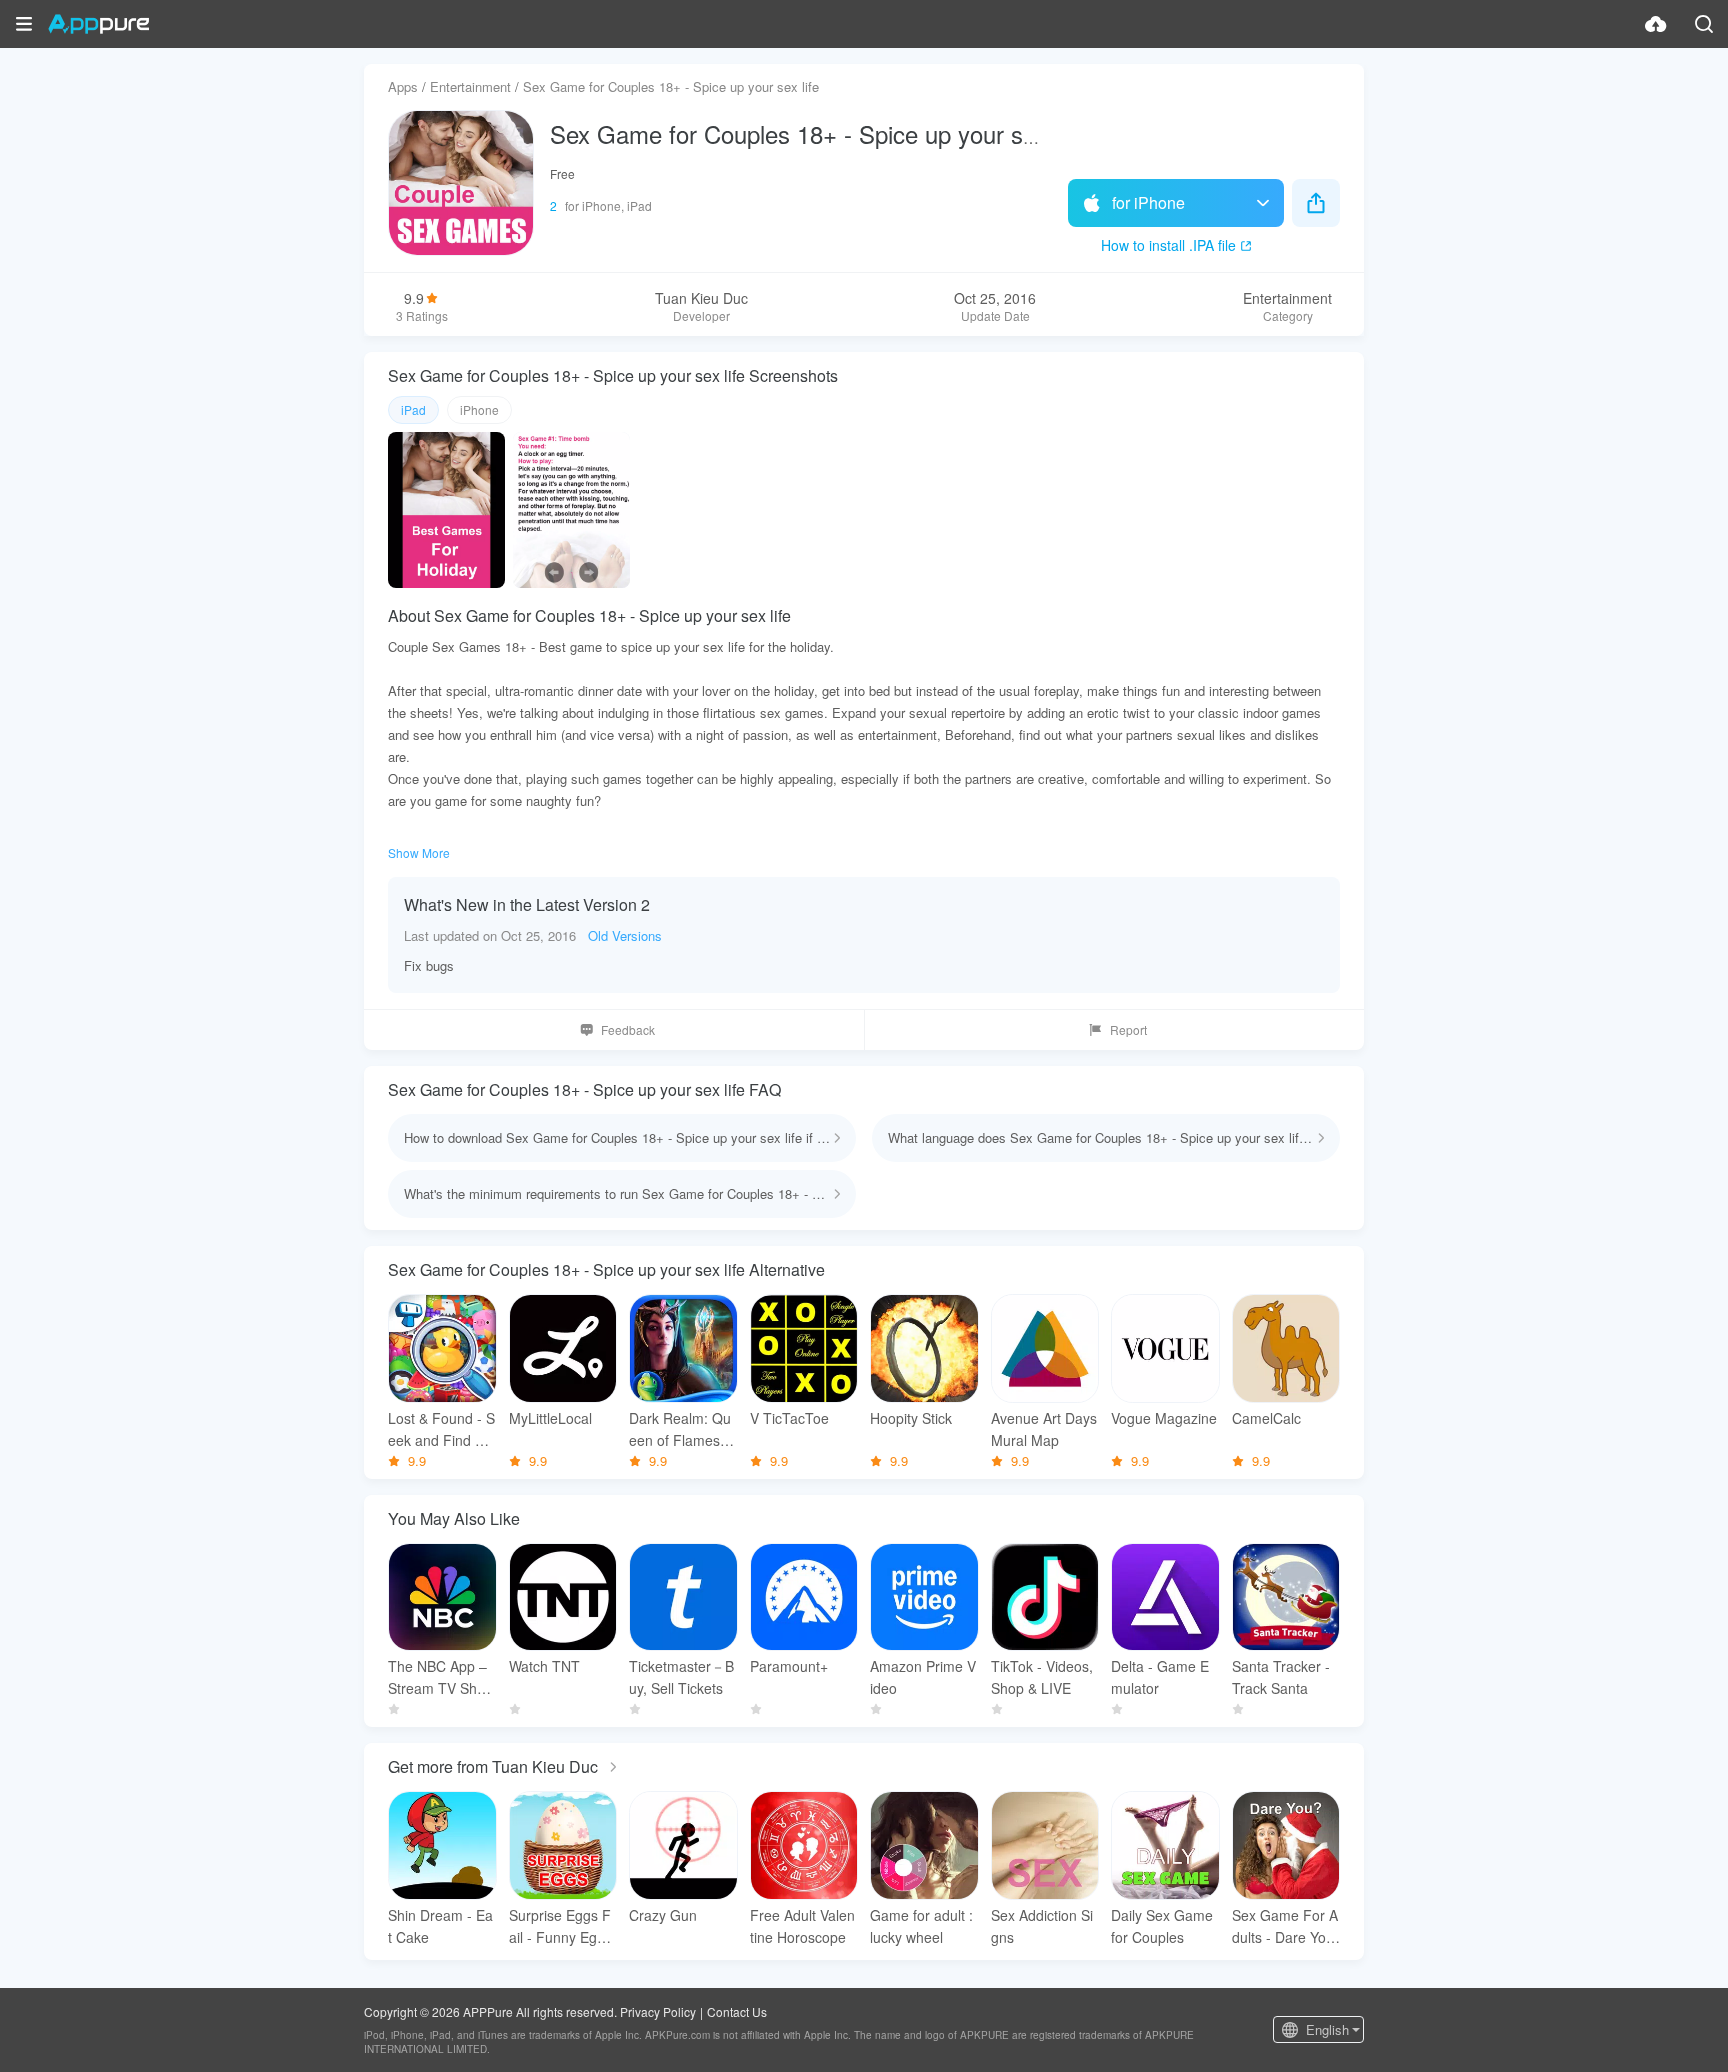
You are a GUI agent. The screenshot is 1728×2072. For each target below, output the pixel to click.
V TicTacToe (789, 1418)
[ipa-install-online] (1656, 24)
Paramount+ (789, 1666)
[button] (24, 24)
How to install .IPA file (1168, 245)
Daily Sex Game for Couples (1162, 1926)
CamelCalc (1266, 1418)
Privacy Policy (658, 2011)
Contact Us (737, 2011)
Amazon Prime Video (923, 1677)
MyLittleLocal (550, 1418)
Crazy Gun (663, 1915)
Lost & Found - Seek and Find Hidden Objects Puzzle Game (442, 1429)
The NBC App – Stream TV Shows (441, 1677)
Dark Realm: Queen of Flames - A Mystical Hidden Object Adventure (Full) (681, 1429)
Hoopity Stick (911, 1418)
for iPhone (1148, 202)
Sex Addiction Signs (1042, 1926)
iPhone (479, 409)
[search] (1704, 24)
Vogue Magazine (1164, 1418)
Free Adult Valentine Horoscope (802, 1926)
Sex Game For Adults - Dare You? (1285, 1926)
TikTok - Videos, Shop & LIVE (1042, 1677)
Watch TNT (544, 1666)
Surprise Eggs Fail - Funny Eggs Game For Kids (560, 1926)
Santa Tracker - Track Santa (1281, 1677)
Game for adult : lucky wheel (921, 1926)
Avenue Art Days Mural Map (1044, 1429)
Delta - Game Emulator (1160, 1677)
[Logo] (98, 24)
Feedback (628, 1029)
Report (1128, 1029)
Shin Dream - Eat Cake (440, 1926)
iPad (413, 409)
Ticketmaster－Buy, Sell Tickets (681, 1677)
